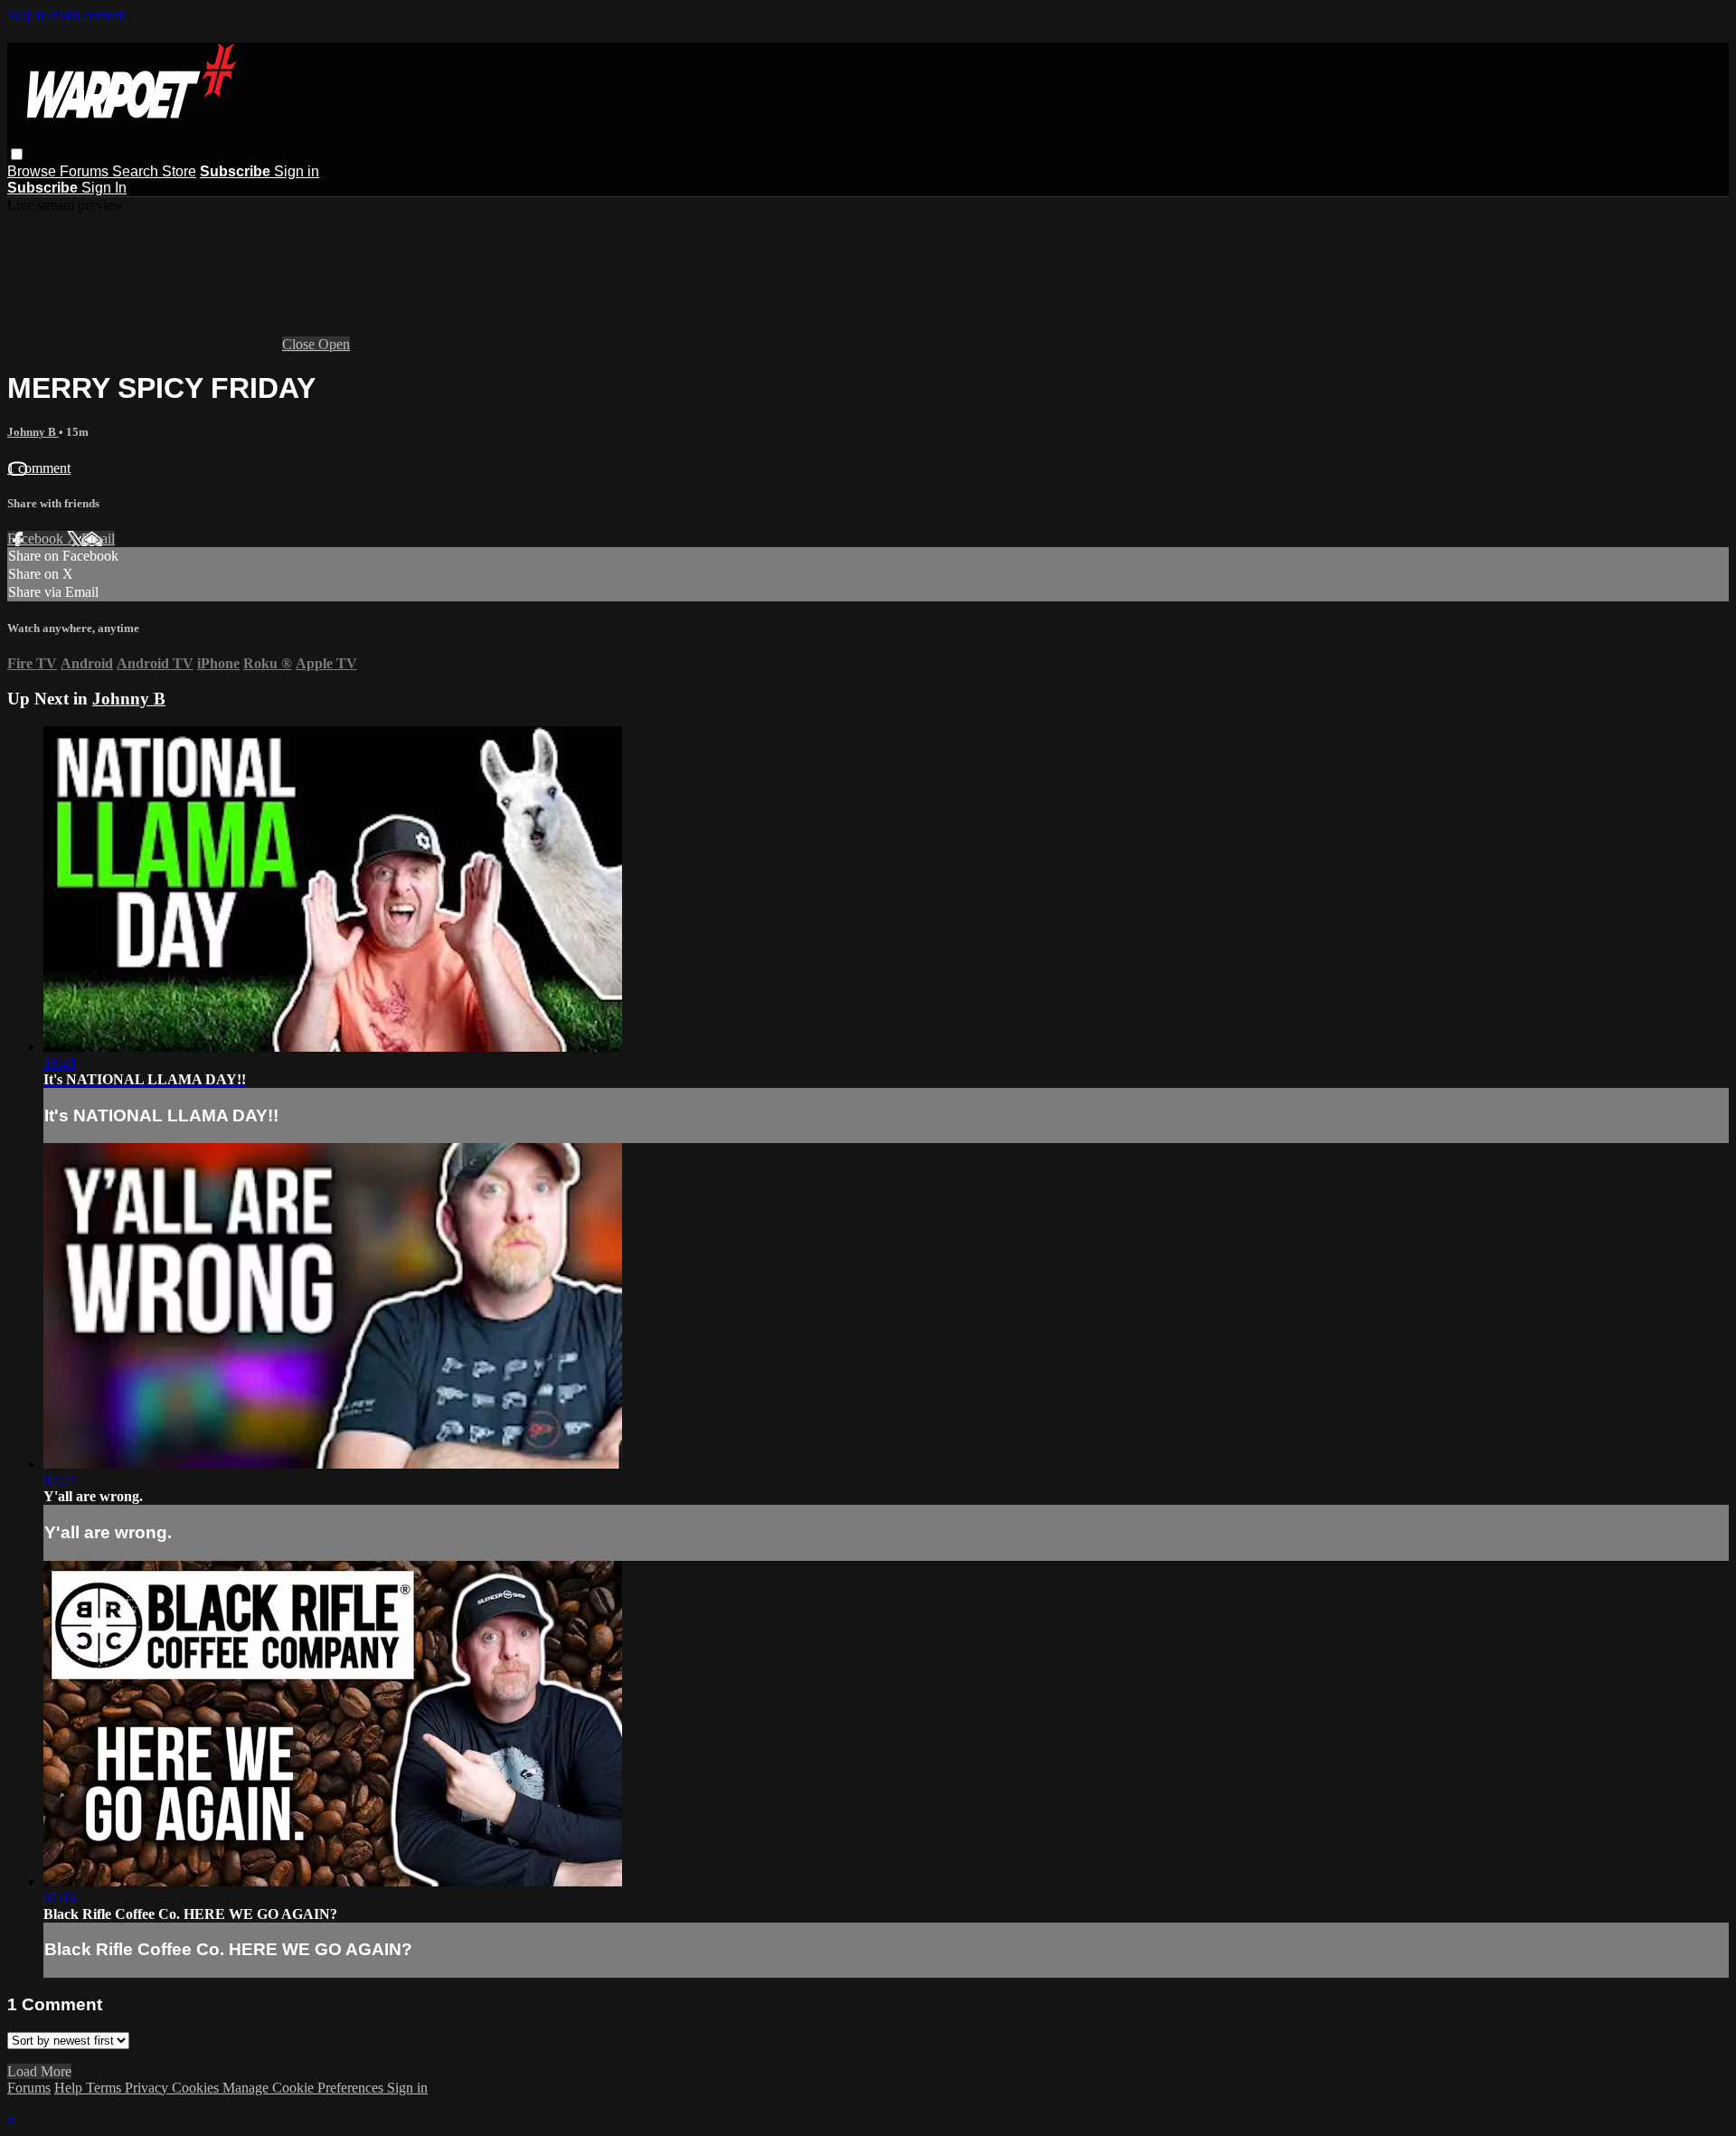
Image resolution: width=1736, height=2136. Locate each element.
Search (137, 171)
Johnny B (33, 432)
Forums (86, 171)
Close (300, 344)
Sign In (104, 188)
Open (334, 344)
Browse (33, 171)
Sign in (297, 171)
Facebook (37, 539)
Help (70, 2088)
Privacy (148, 2088)
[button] (17, 154)
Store (179, 171)
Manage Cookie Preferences (305, 2088)
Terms (105, 2088)
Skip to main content (66, 15)
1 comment (39, 468)
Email (98, 539)
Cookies (197, 2088)
